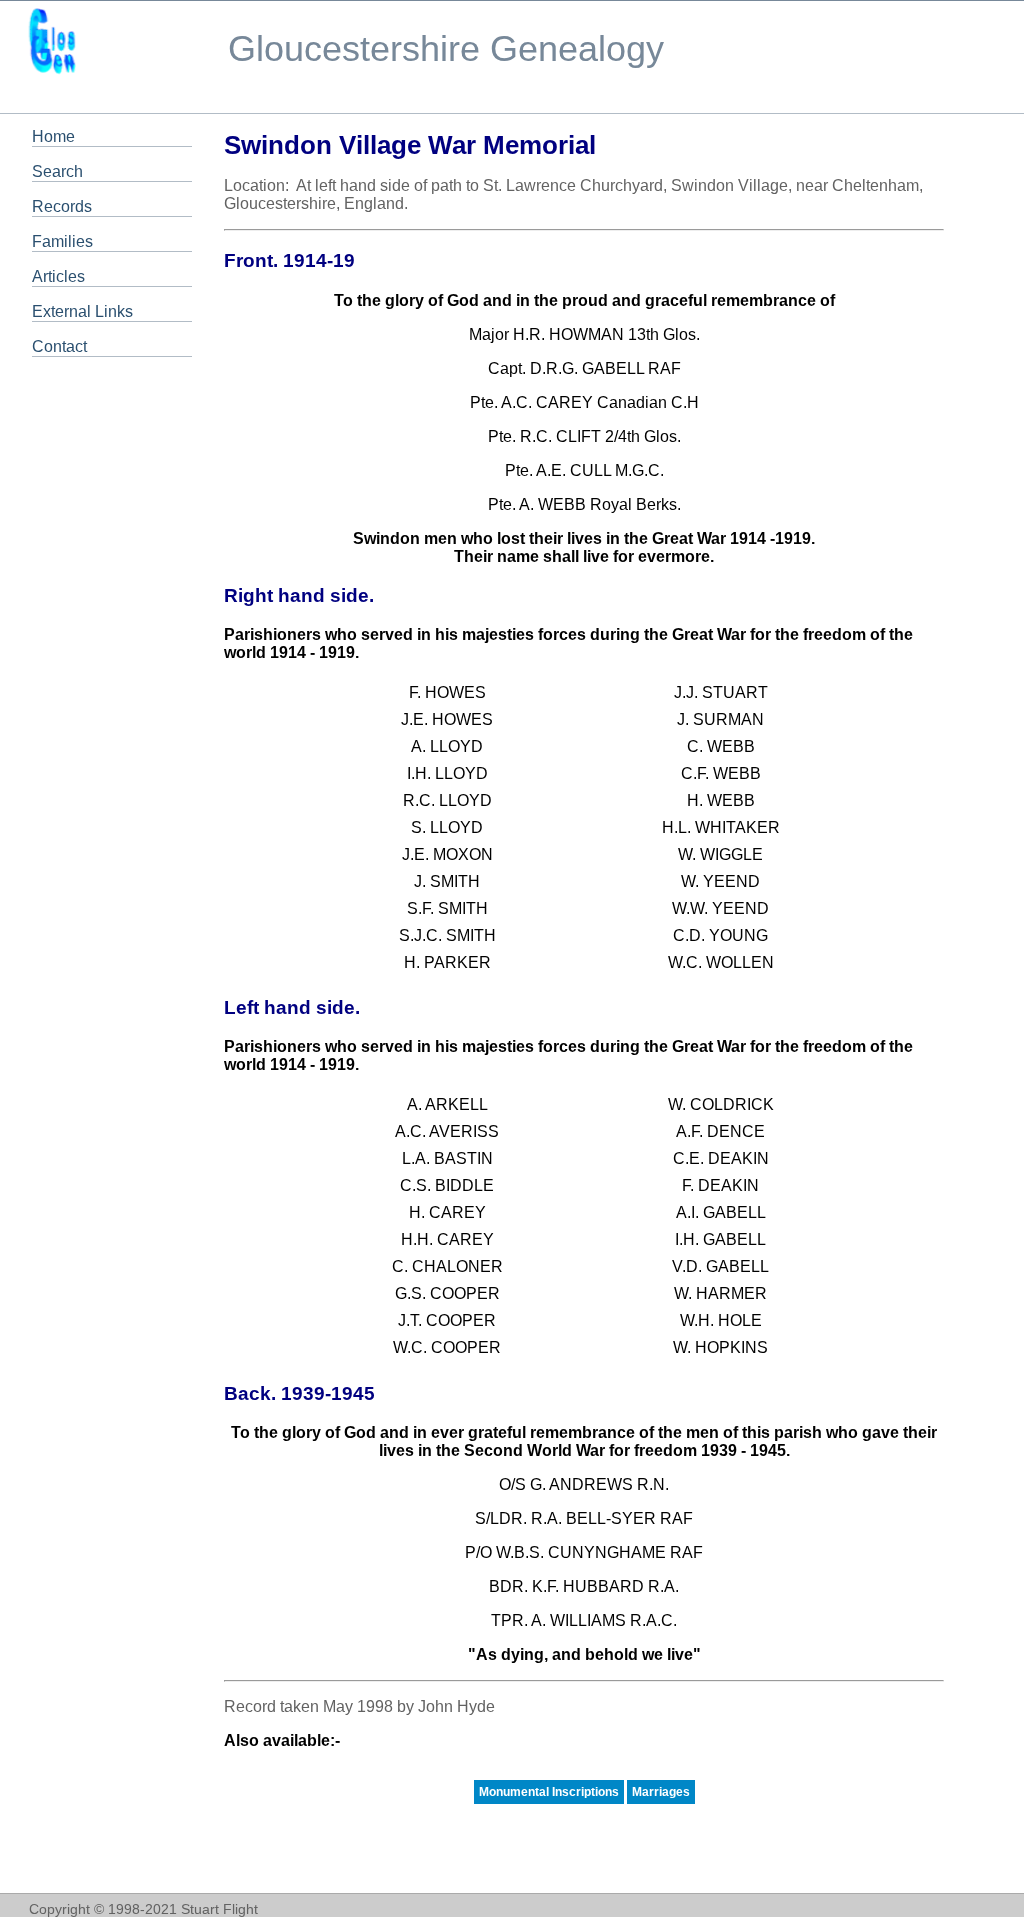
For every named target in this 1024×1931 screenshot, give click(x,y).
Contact (59, 346)
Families (62, 241)
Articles (58, 276)
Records (62, 206)
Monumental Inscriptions (549, 1792)
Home (53, 136)
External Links (82, 311)
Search (57, 171)
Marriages (661, 1792)
